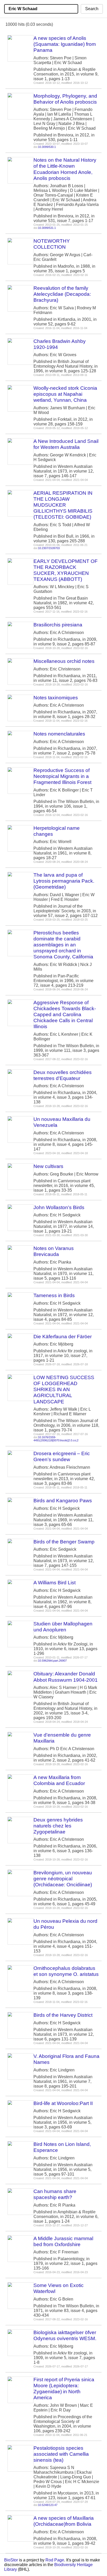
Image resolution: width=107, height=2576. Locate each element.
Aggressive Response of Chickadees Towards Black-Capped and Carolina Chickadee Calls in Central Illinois (65, 1014)
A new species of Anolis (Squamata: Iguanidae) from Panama (65, 44)
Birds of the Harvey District (63, 2015)
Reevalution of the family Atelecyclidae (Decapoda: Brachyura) (62, 294)
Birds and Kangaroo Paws (63, 1501)
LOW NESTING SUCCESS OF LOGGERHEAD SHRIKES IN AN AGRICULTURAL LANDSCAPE (64, 1389)
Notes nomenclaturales (59, 734)
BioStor (11, 2560)
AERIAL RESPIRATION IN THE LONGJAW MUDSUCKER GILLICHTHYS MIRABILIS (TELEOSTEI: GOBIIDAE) (63, 505)
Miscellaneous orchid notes (64, 661)
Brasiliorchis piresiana (58, 625)
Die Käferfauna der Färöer (63, 1337)
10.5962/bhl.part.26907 (52, 1661)
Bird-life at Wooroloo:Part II (63, 2103)
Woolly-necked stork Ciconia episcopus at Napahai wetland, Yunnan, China (65, 394)
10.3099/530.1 (47, 147)
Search (92, 9)
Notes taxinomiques (56, 698)
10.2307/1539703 (49, 548)
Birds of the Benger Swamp (64, 1542)
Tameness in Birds (54, 1295)
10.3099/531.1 (47, 228)
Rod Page (55, 2560)
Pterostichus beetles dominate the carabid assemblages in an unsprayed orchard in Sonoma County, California (63, 945)
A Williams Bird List (55, 1583)
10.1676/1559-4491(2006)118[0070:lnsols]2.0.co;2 (56, 1439)
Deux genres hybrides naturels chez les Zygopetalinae (58, 1826)
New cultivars (48, 1166)
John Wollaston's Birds (59, 1207)
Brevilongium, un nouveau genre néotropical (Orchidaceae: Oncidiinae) (63, 1879)
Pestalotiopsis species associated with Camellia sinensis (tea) (61, 2454)
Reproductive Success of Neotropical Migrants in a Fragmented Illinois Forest (62, 776)
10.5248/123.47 (48, 2505)
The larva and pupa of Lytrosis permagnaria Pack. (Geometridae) (64, 881)
